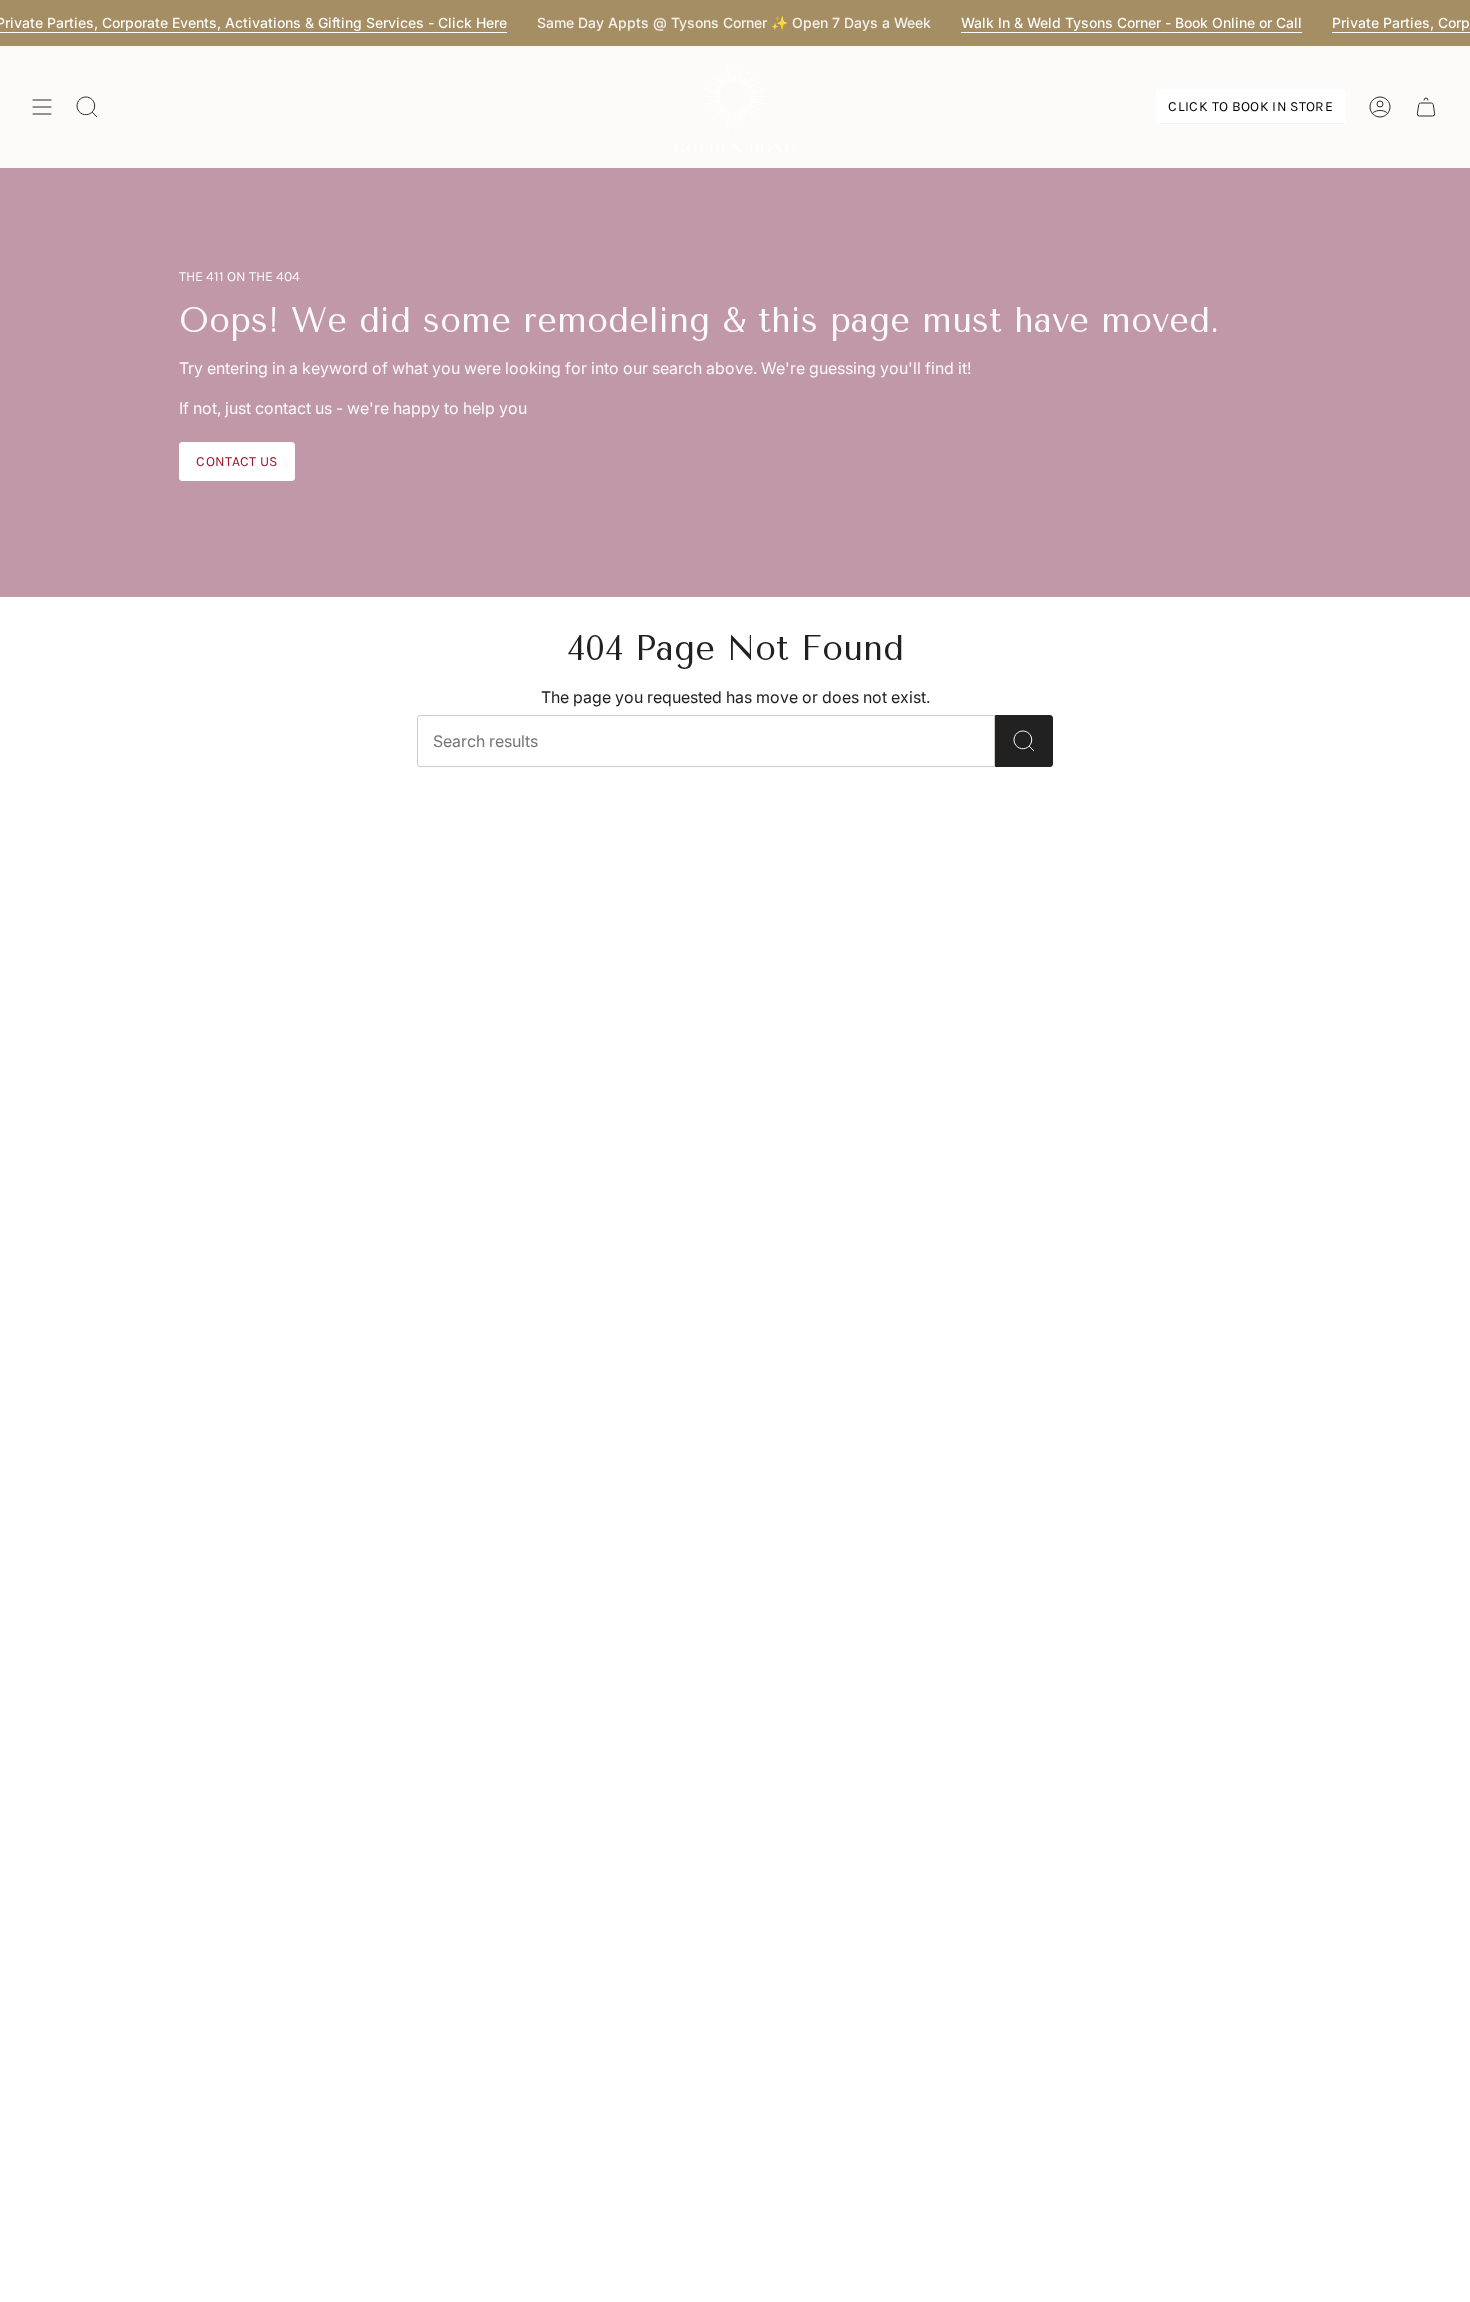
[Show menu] (42, 107)
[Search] (1024, 741)
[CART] (1426, 107)
